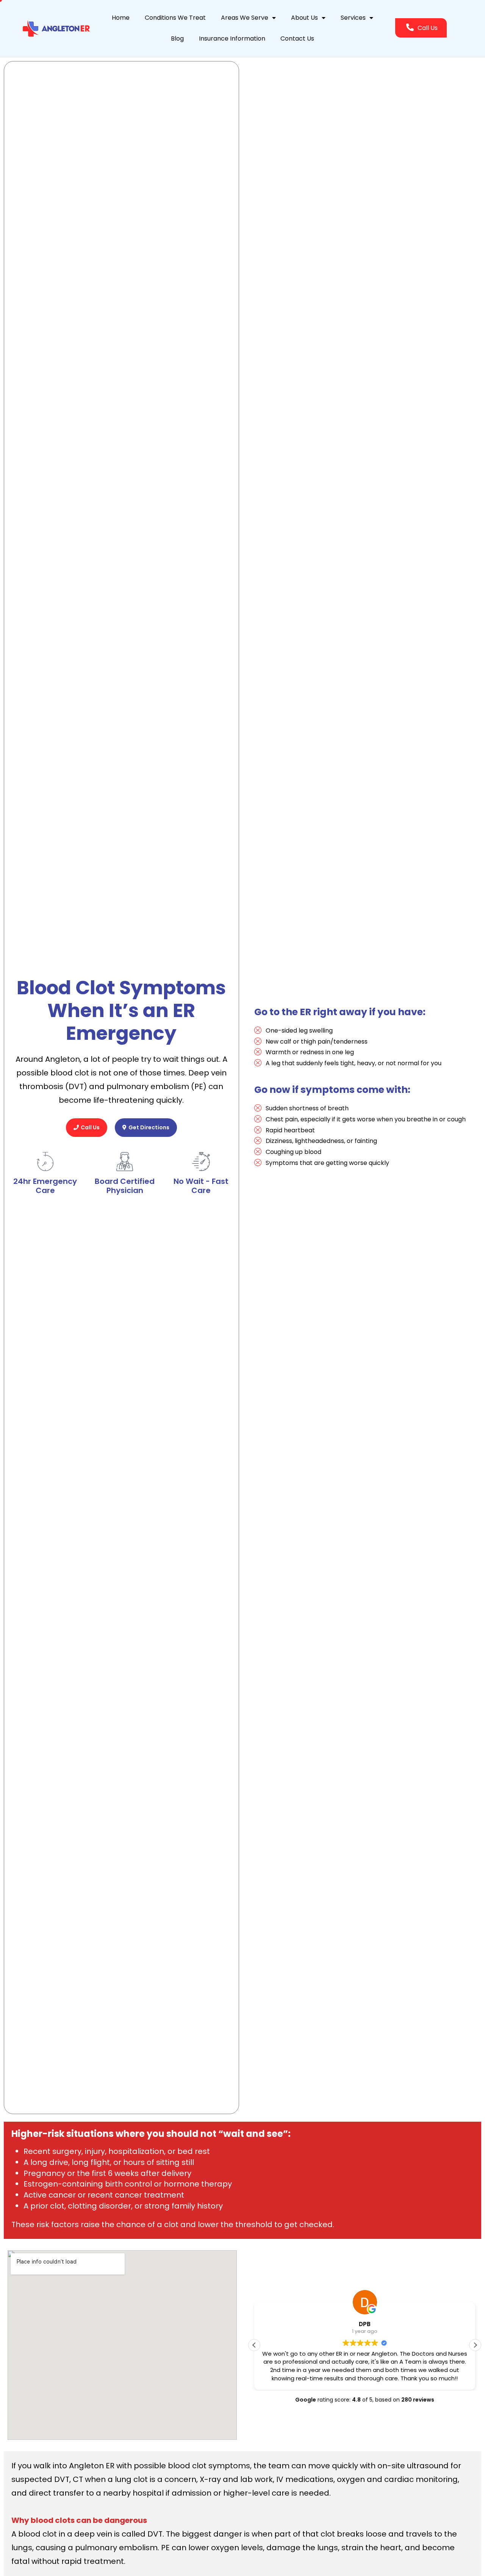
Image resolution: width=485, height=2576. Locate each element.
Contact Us (297, 38)
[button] (475, 2345)
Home (121, 18)
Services (353, 18)
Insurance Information (232, 38)
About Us (304, 18)
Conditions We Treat (175, 18)
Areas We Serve (245, 18)
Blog (177, 38)
